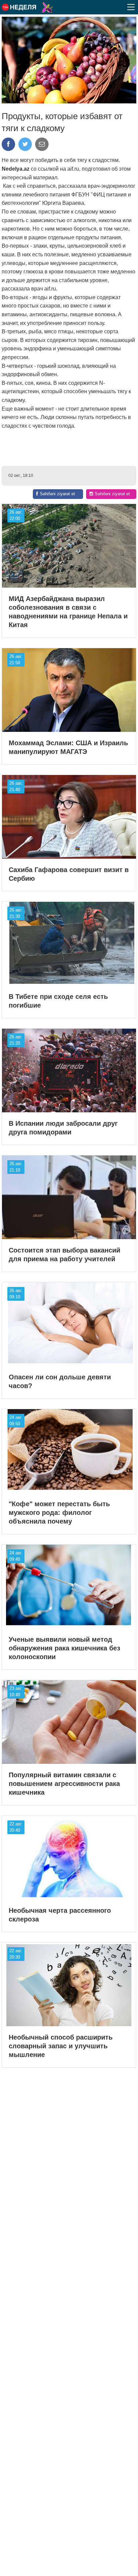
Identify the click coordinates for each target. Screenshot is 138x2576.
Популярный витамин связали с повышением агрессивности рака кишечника (64, 1784)
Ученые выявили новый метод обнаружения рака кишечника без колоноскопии (64, 1648)
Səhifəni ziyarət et (57, 494)
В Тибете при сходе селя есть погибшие (58, 1001)
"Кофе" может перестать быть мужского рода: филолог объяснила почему (59, 1513)
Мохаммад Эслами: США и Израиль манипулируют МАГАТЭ (68, 747)
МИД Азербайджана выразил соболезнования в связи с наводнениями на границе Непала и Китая (68, 612)
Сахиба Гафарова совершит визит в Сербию (69, 874)
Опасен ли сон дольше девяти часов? (60, 1381)
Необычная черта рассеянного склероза (60, 1915)
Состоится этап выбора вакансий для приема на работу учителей (64, 1255)
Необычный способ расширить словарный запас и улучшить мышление (61, 2046)
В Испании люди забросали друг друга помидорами (63, 1128)
